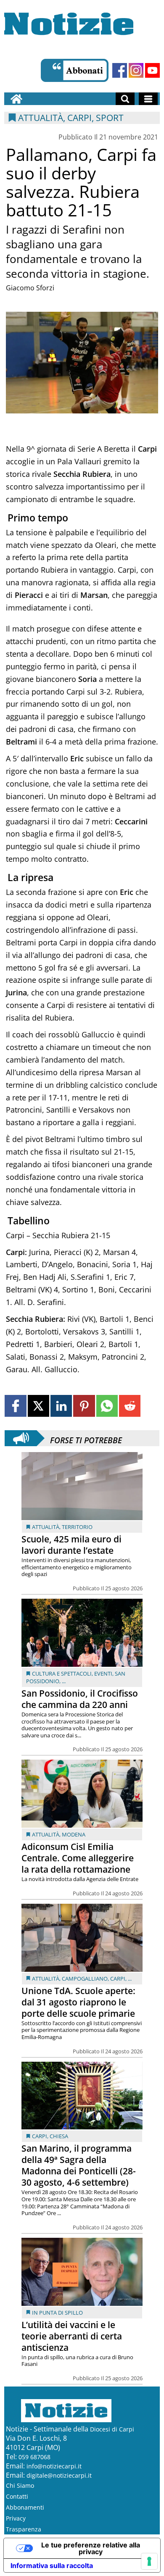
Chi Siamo (20, 2485)
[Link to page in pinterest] (84, 1406)
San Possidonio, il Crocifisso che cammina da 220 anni (80, 1699)
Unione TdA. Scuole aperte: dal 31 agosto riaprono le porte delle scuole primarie (78, 2002)
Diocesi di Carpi (112, 2429)
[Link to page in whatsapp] (107, 1406)
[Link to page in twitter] (38, 1406)
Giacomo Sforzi (30, 288)
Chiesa (59, 2136)
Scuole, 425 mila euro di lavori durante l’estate (71, 1545)
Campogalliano (85, 1979)
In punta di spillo (57, 2313)
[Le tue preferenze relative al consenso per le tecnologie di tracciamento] (149, 2561)
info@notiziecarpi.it (54, 2466)
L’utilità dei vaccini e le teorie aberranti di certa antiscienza (72, 2336)
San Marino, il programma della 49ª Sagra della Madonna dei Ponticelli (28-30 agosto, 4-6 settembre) (79, 2165)
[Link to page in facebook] (15, 1406)
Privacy (16, 2518)
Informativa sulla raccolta (52, 2565)
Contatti (17, 2496)
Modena (74, 1834)
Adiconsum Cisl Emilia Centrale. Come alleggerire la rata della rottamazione (78, 1858)
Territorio (77, 1527)
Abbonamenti (25, 2507)
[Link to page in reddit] (130, 1406)
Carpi (118, 1979)
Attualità (46, 1527)
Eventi (103, 1673)
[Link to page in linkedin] (61, 1406)
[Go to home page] (16, 99)
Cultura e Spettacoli (62, 1673)
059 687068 (34, 2457)
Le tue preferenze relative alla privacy (91, 2548)
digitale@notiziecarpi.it (59, 2475)
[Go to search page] (125, 99)
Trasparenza (24, 2529)
